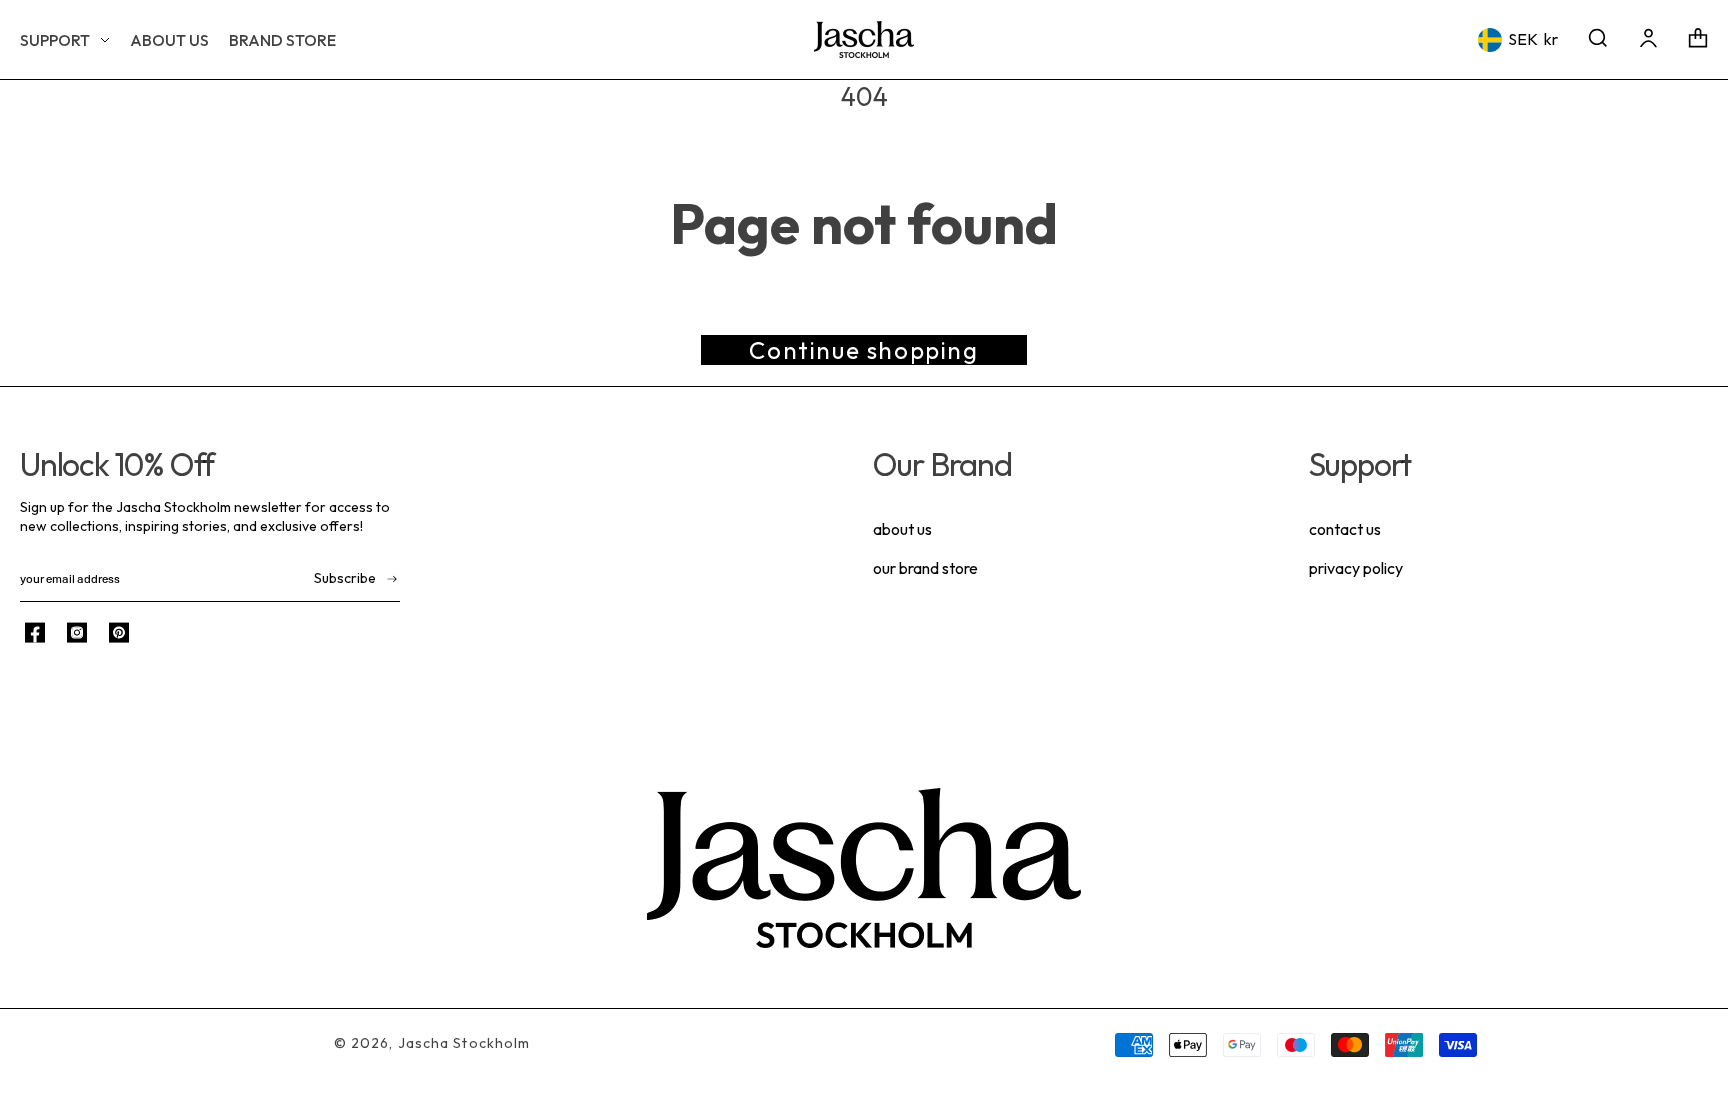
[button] (65, 40)
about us (902, 529)
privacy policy (1356, 568)
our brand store (925, 568)
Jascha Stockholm (464, 1043)
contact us (1345, 529)
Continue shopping (863, 350)
